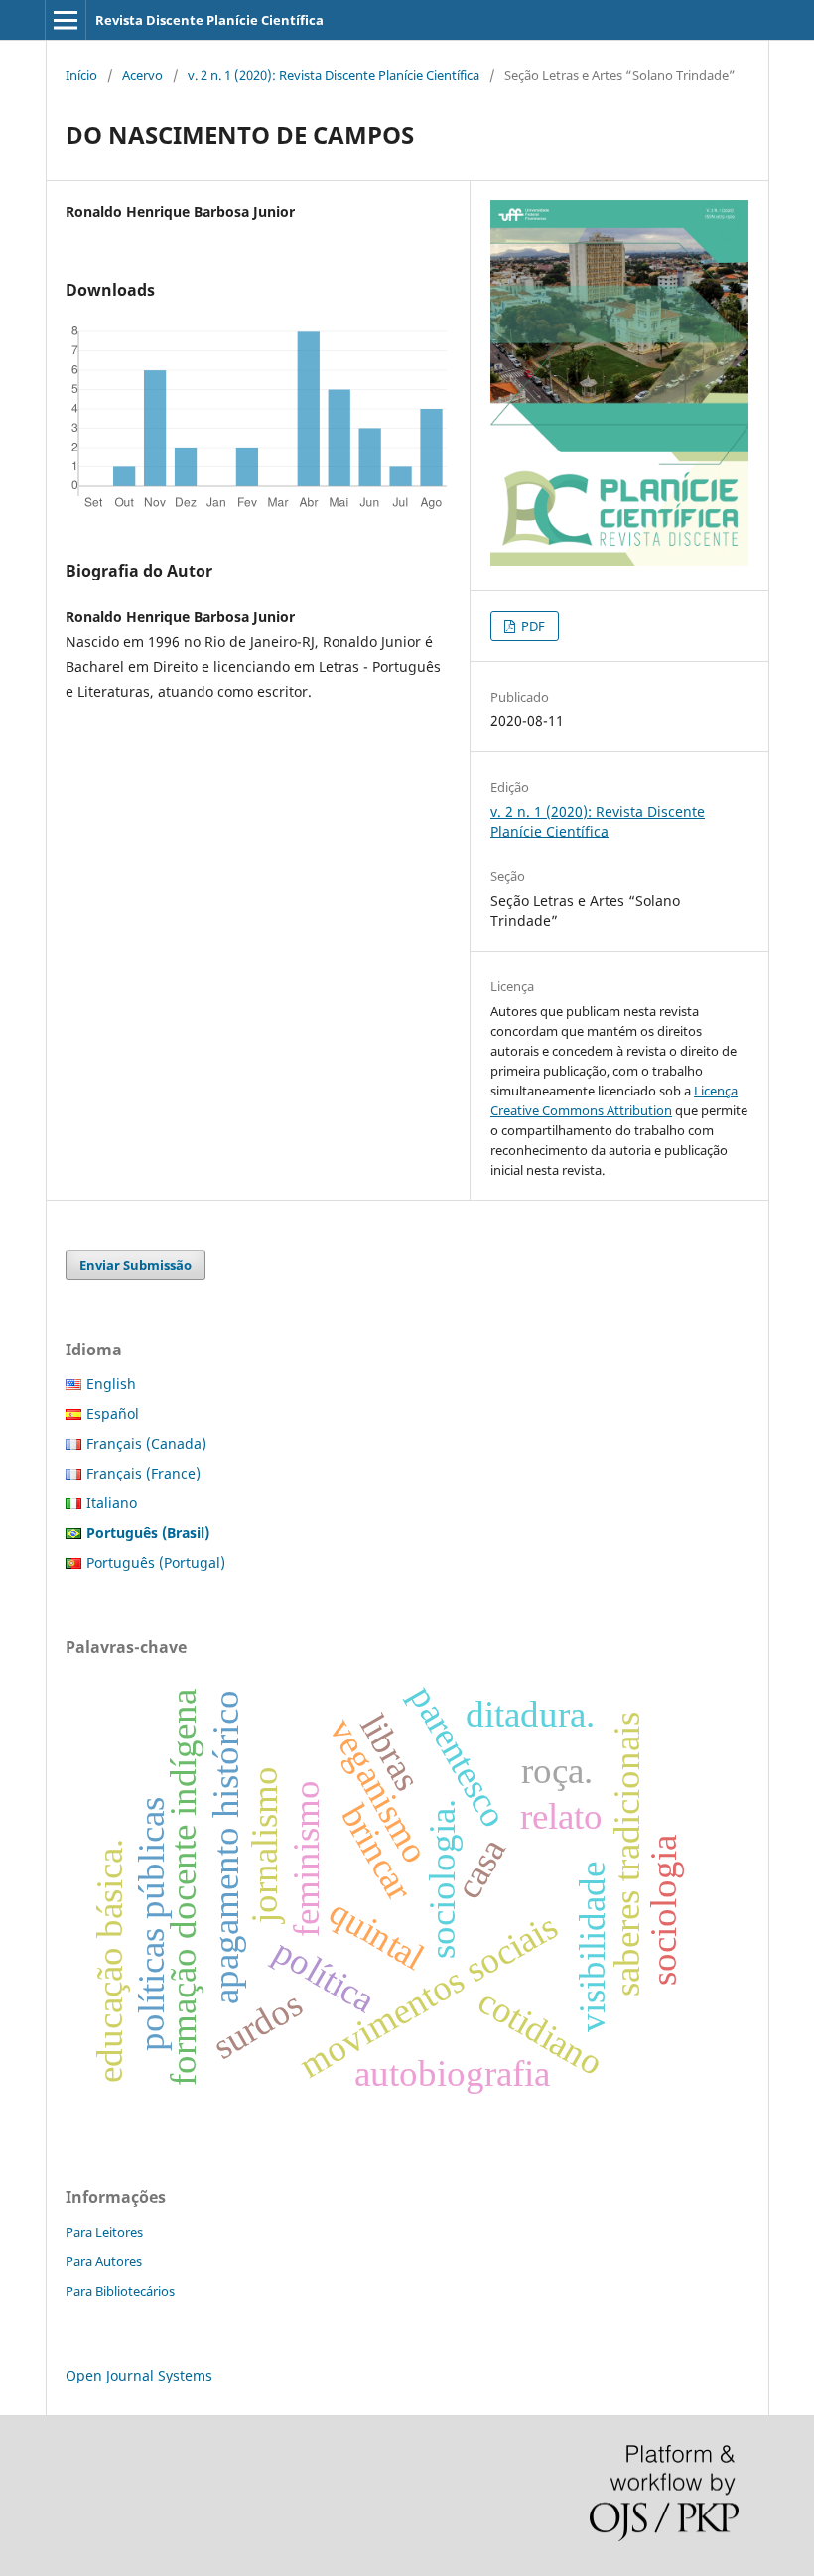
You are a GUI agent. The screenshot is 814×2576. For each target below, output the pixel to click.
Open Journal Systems (139, 2375)
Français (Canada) (146, 1443)
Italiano (112, 1503)
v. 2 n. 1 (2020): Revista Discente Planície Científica (334, 75)
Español (113, 1414)
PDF (532, 626)
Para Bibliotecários (120, 2291)
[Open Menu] (66, 20)
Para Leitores (104, 2232)
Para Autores (104, 2261)
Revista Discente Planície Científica (209, 20)
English (111, 1384)
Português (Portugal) (156, 1562)
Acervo (142, 75)
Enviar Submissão (136, 1265)
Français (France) (143, 1473)
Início (81, 75)
